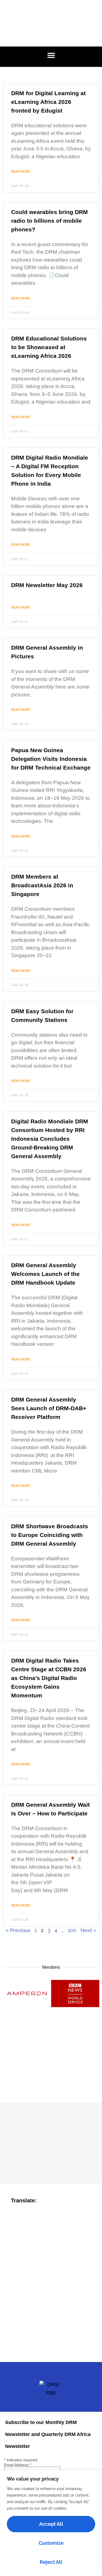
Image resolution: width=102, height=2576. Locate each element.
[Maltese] (28, 2296)
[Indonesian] (14, 2273)
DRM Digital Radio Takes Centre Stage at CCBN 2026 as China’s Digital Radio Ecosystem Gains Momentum (49, 1678)
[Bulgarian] (50, 2226)
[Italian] (28, 2273)
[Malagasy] (50, 2288)
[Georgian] (50, 2249)
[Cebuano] (21, 2234)
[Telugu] (28, 2335)
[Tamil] (21, 2335)
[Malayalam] (14, 2296)
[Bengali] (35, 2226)
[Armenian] (50, 2218)
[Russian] (35, 2311)
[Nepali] (21, 2304)
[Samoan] (50, 2319)
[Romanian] (28, 2311)
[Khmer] (21, 2280)
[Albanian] (28, 2218)
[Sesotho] (14, 2319)
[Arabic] (42, 2218)
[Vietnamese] (28, 2342)
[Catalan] (14, 2234)
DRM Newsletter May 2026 (47, 585)
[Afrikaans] (21, 2218)
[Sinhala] (28, 2319)
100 (72, 1930)
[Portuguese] (14, 2311)
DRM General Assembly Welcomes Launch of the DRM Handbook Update (45, 1274)
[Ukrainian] (50, 2335)
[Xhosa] (42, 2342)
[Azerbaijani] (14, 2226)
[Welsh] (35, 2342)
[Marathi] (42, 2296)
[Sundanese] (35, 2327)
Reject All (51, 2562)
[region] (51, 2523)
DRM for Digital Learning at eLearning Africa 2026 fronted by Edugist (48, 102)
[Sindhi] (21, 2319)
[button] (51, 55)
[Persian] (42, 2304)
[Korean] (28, 2280)
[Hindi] (21, 2265)
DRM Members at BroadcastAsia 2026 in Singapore (42, 885)
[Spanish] (28, 2327)
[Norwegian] (28, 2304)
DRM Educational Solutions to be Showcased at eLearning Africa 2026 (49, 347)
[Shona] (50, 2311)
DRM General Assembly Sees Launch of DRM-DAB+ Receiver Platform (49, 1408)
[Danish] (28, 2242)
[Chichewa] (28, 2234)
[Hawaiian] (50, 2257)
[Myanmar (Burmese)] (14, 2304)
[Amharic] (35, 2218)
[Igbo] (50, 2265)
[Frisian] (35, 2249)
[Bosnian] (42, 2226)
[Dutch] (35, 2242)
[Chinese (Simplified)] (35, 2234)
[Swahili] (42, 2327)
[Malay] (21, 2296)
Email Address (18, 2465)
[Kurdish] (35, 2280)
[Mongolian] (50, 2296)
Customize (51, 2543)
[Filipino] (14, 2249)
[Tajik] (14, 2335)
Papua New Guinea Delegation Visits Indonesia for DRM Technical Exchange (51, 759)
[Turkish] (42, 2335)
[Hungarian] (35, 2265)
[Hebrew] (14, 2265)
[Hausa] (42, 2257)
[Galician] (42, 2249)
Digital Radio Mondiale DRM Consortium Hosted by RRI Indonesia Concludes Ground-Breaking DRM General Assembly (50, 1139)
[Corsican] (50, 2234)
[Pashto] (35, 2304)
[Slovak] (35, 2319)
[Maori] (35, 2296)
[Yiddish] (50, 2342)
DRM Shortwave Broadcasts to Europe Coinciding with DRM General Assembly (50, 1535)
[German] (14, 2257)
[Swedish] (50, 2327)
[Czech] (21, 2242)
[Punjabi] (21, 2311)
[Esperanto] (42, 2242)
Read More (21, 172)
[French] (28, 2249)
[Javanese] (42, 2273)
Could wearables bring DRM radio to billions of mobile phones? (50, 221)
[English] (14, 2218)
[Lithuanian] (28, 2288)
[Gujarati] (28, 2257)
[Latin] (14, 2288)
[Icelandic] (42, 2265)
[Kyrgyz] (42, 2280)
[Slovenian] (42, 2319)
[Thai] (35, 2335)
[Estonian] (50, 2242)
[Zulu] (21, 2350)
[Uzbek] (21, 2342)
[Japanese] (35, 2273)
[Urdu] (14, 2342)
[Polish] (50, 2304)
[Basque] (21, 2226)
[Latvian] (21, 2288)
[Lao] (50, 2280)
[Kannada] (50, 2273)
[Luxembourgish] (35, 2288)
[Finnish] (21, 2249)
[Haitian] (35, 2257)
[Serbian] (42, 2311)
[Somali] (21, 2327)
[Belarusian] (28, 2226)
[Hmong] (28, 2265)
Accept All (51, 2524)
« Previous (18, 1930)
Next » (88, 1930)
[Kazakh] (14, 2280)
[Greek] (21, 2257)
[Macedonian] (42, 2288)
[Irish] (21, 2273)
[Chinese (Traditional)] (42, 2234)
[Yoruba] (14, 2350)
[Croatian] (14, 2242)
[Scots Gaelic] (14, 2327)
